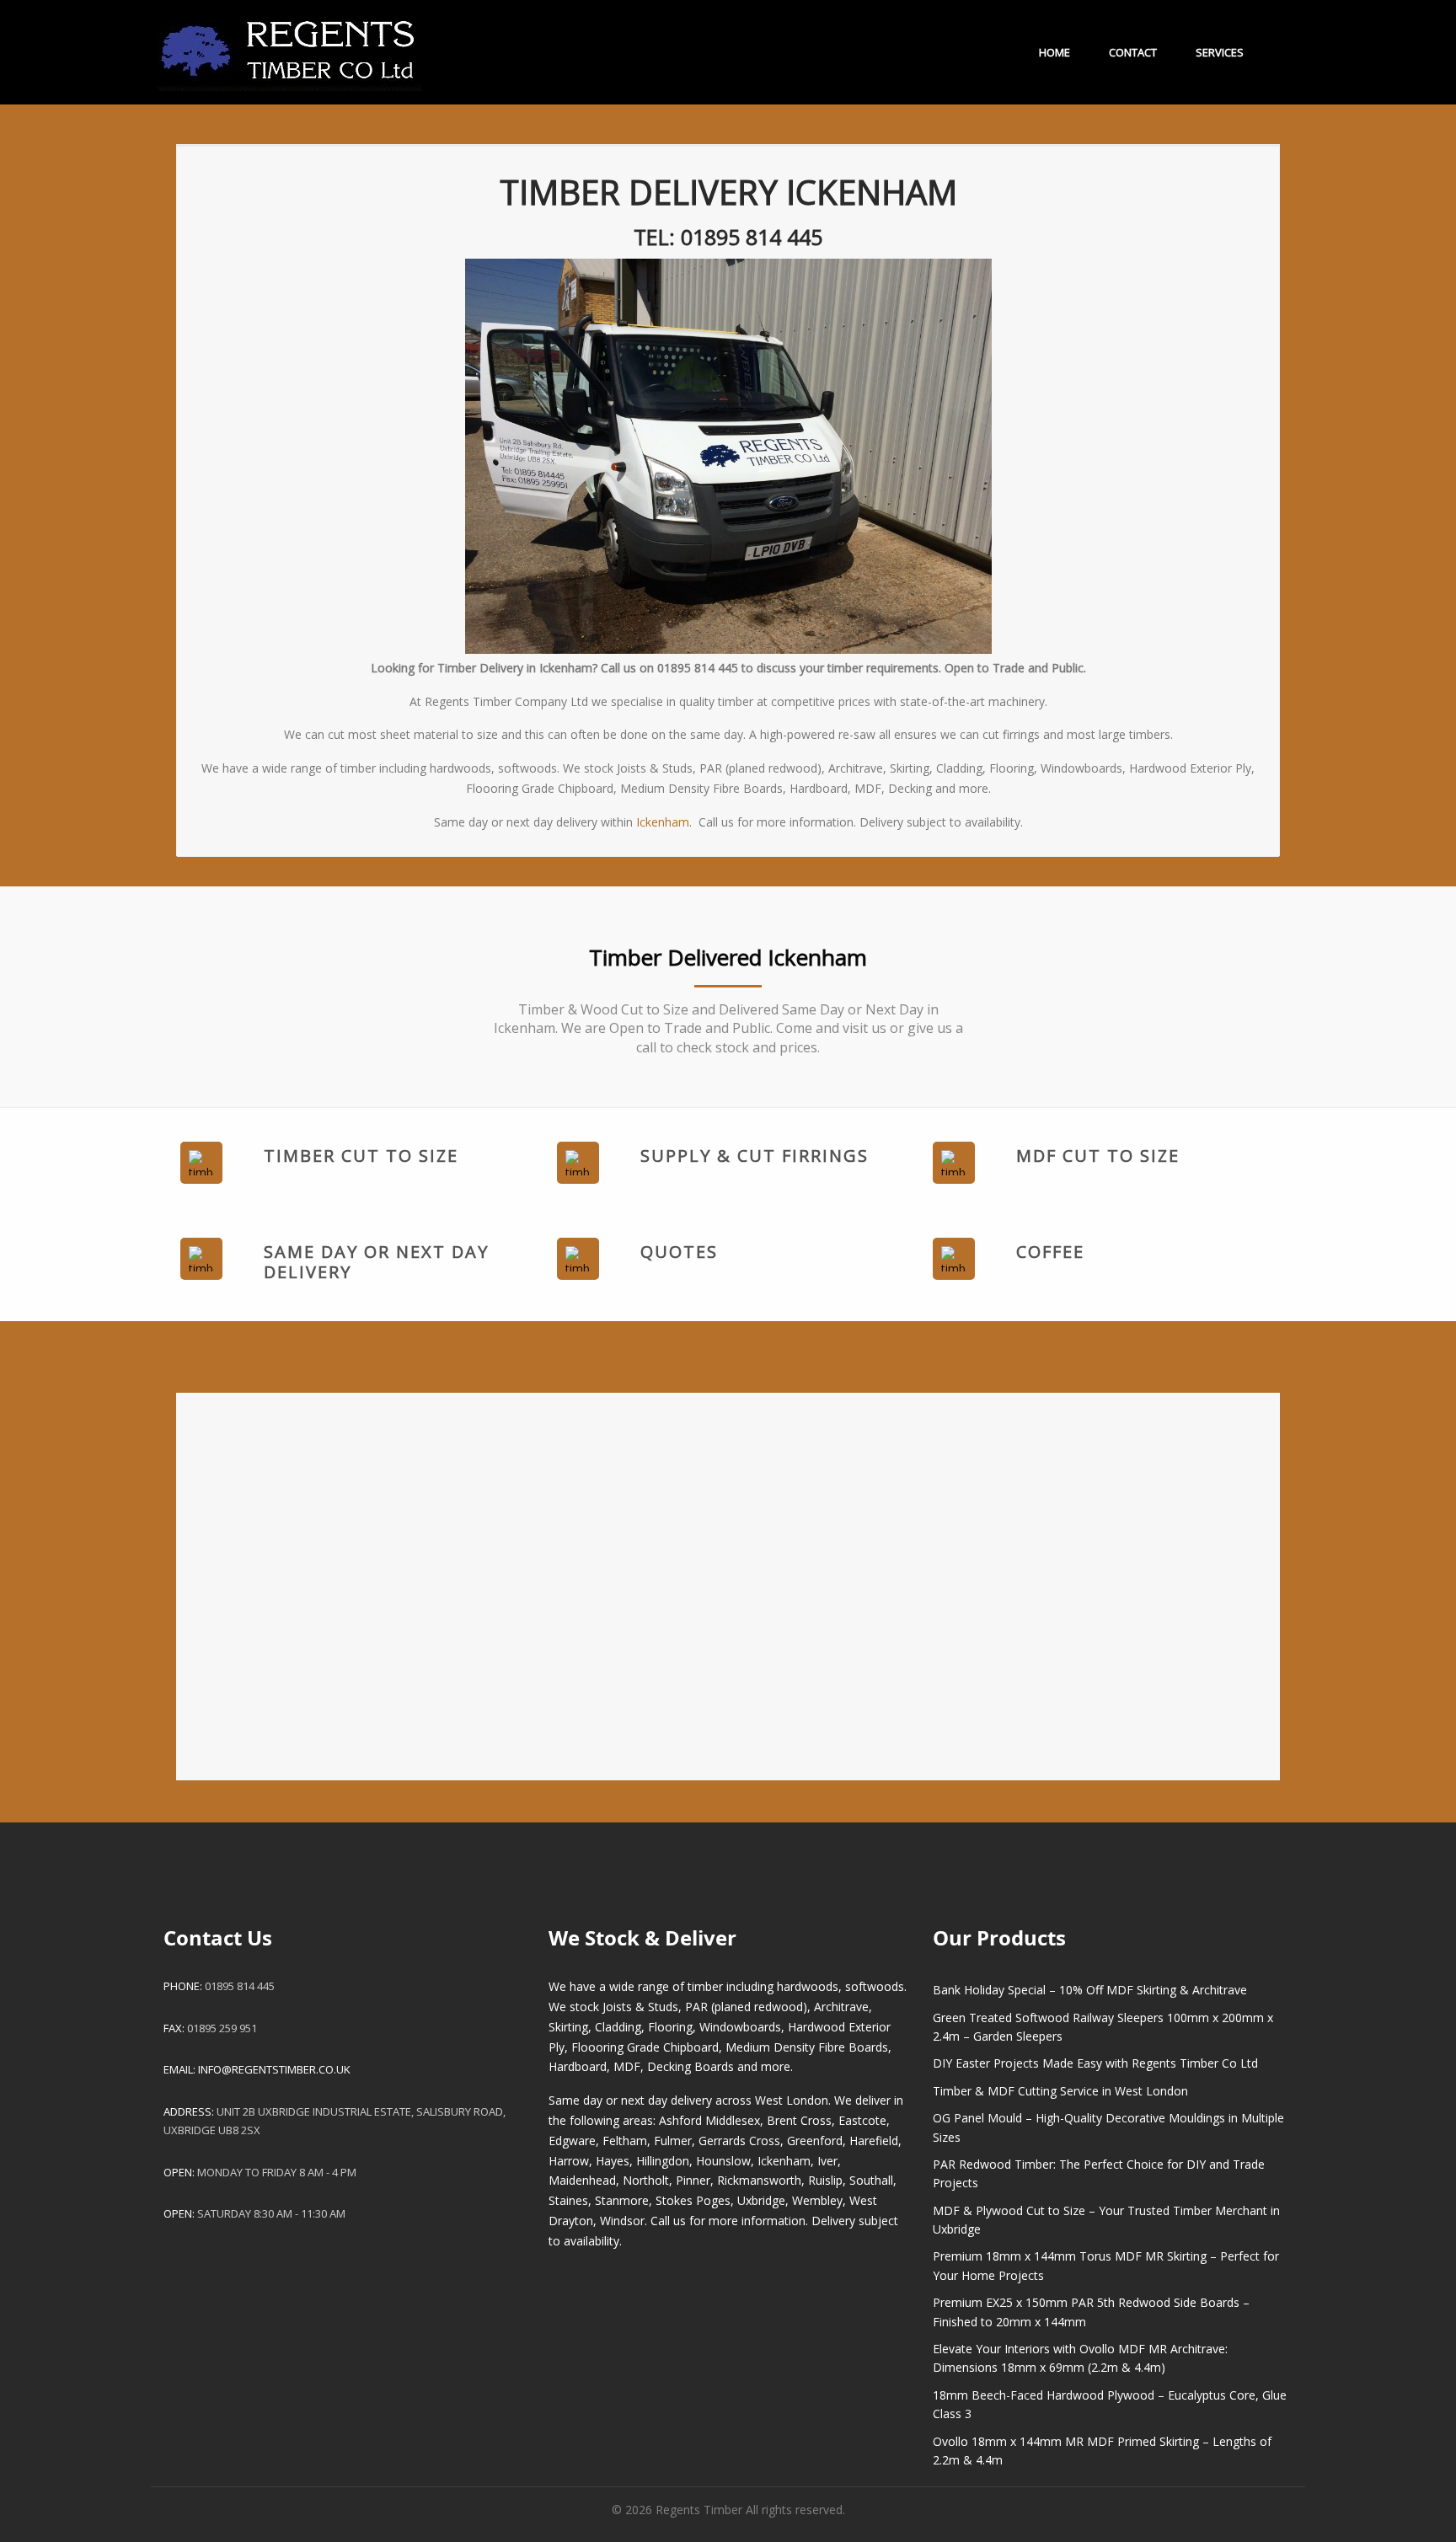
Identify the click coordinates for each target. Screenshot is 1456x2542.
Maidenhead (582, 2180)
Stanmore (622, 2200)
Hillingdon (663, 2161)
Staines (568, 2200)
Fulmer (673, 2141)
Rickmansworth (759, 2180)
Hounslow (723, 2161)
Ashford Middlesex (709, 2120)
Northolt (646, 2180)
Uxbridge (761, 2200)
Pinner (693, 2180)
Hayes (613, 2161)
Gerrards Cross (739, 2141)
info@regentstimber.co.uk (274, 2069)
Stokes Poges (693, 2200)
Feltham (625, 2141)
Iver (827, 2161)
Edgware (572, 2141)
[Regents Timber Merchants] (290, 44)
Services (1220, 52)
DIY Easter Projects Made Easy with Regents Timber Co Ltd (1095, 2063)
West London (792, 2100)
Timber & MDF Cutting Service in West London (1060, 2091)
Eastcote (862, 2120)
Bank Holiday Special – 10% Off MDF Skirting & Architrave (1090, 1990)
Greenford (815, 2141)
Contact (1133, 52)
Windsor (622, 2221)
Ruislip (825, 2180)
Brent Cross (799, 2120)
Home (1055, 52)
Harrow (569, 2161)
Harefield (874, 2141)
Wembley (817, 2200)
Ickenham (663, 822)
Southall (871, 2180)
